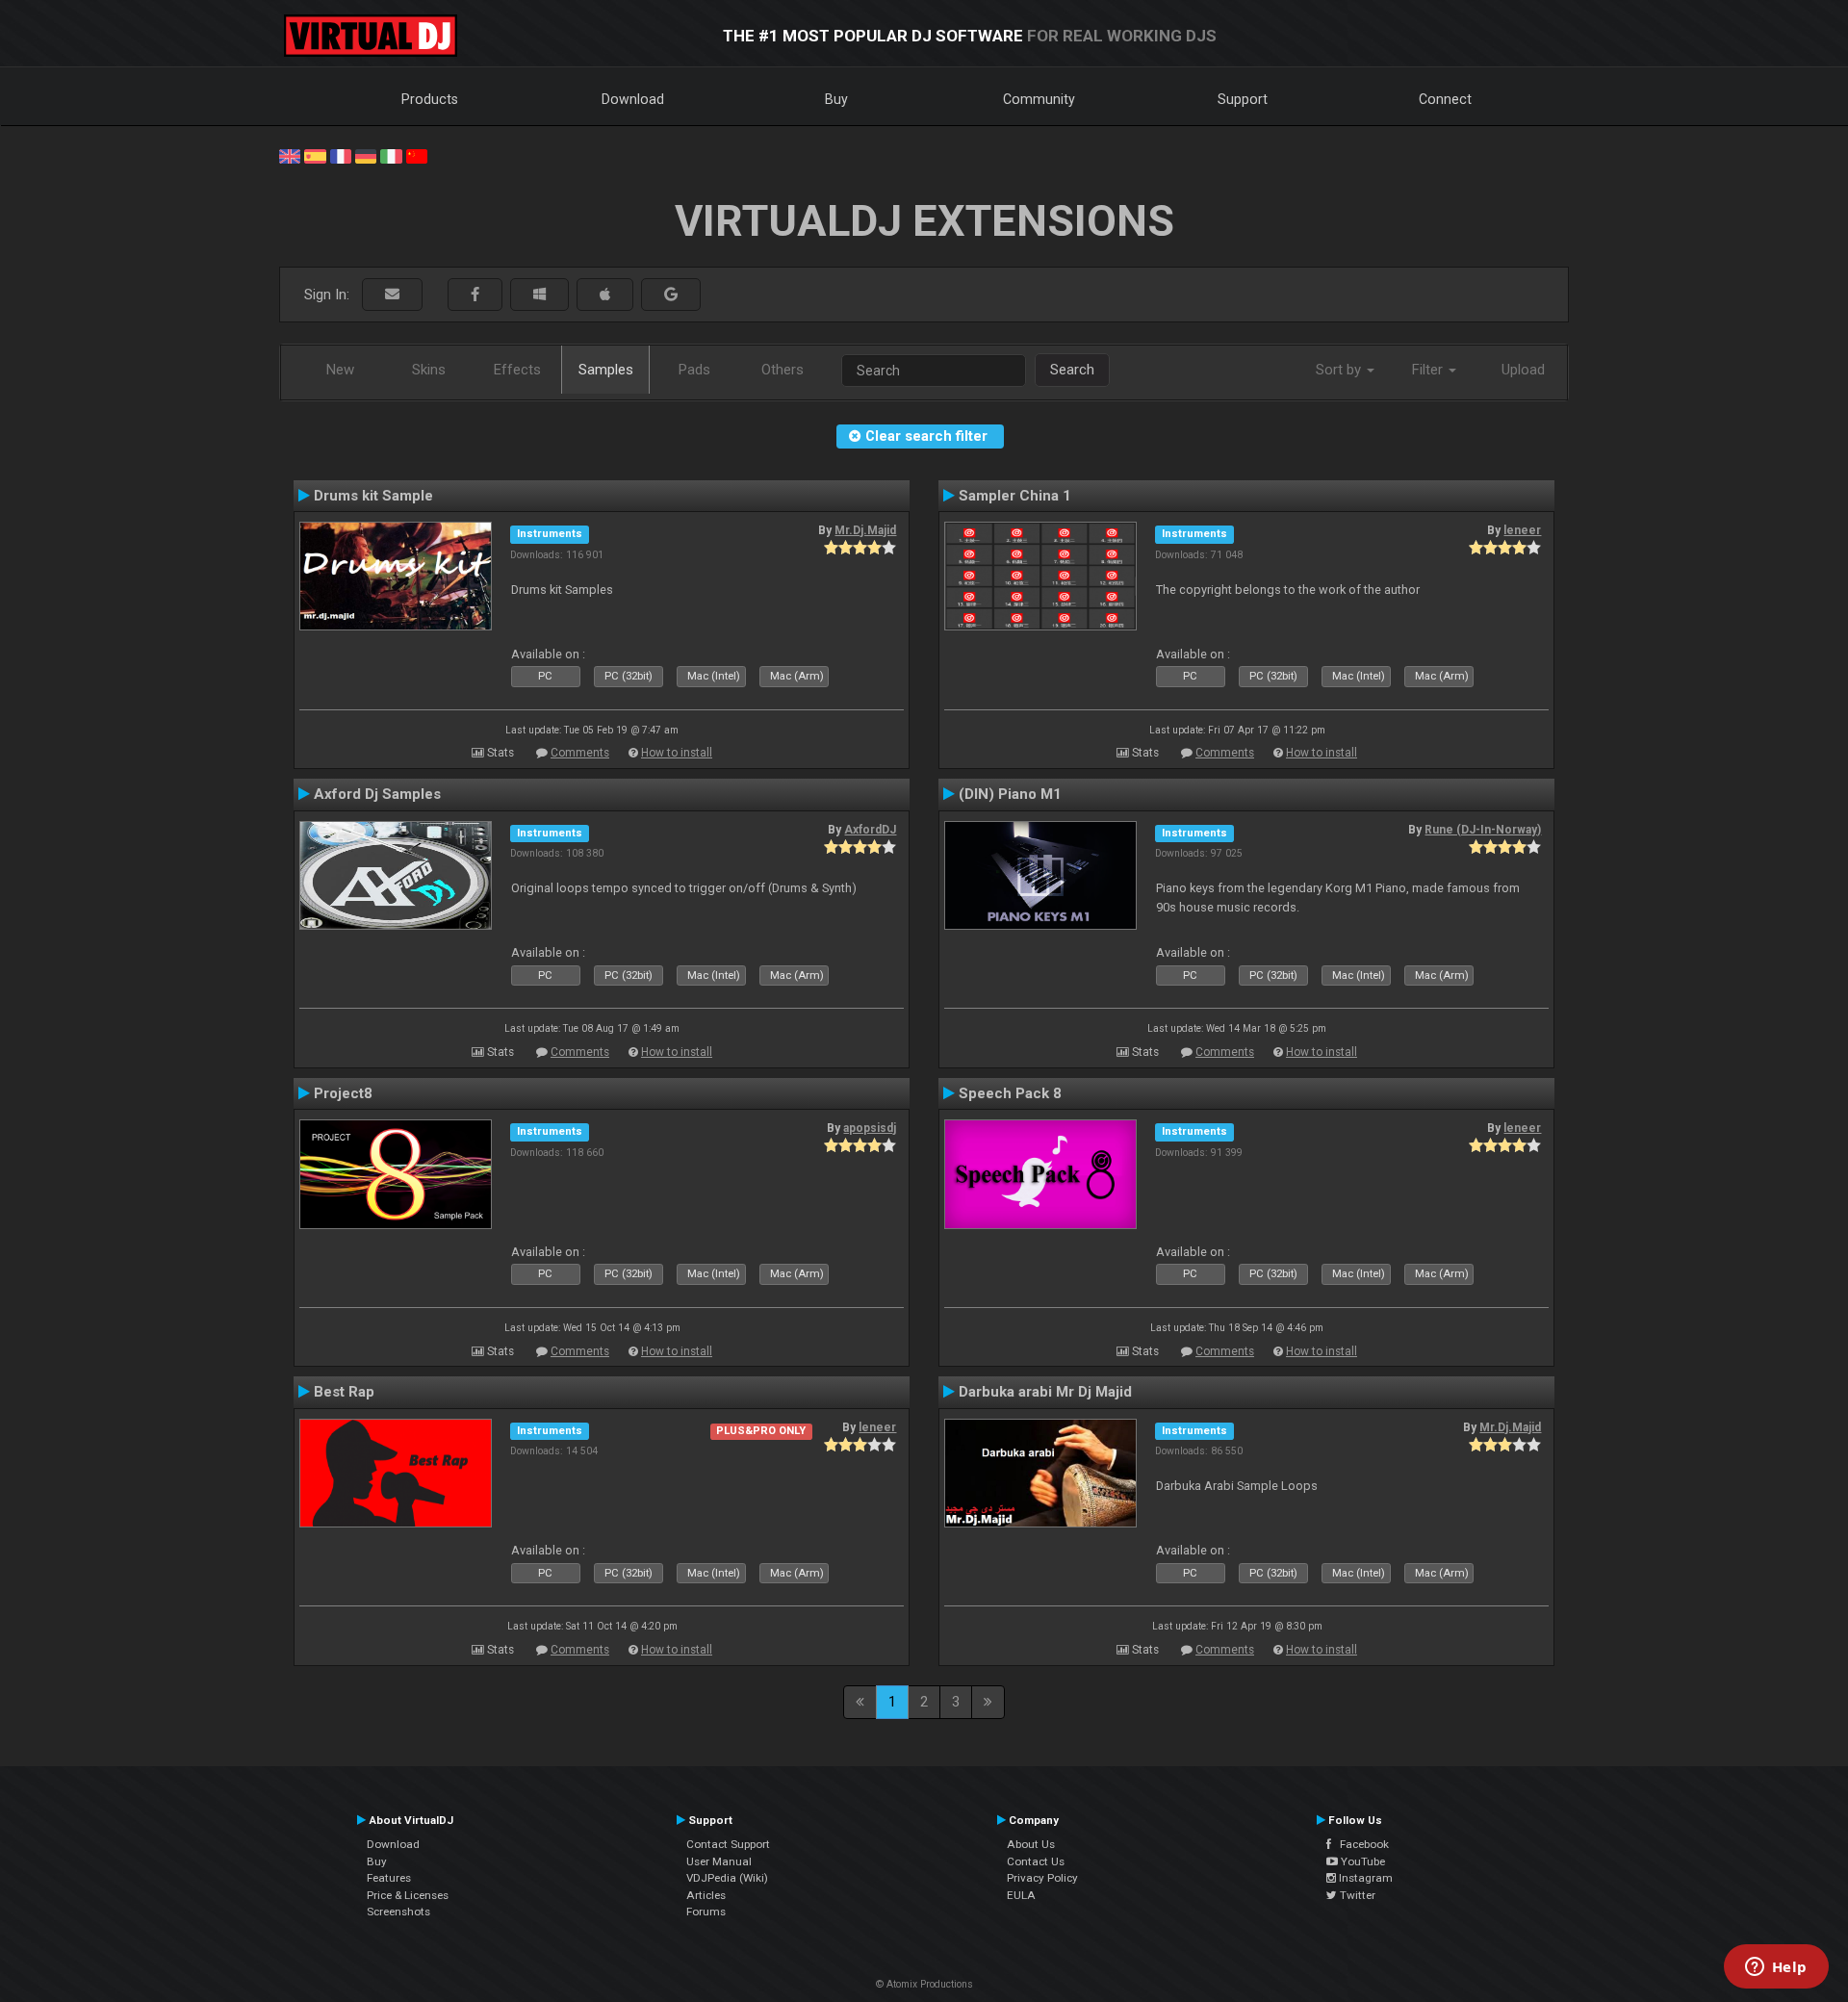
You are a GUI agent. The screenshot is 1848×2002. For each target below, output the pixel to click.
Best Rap (344, 1392)
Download (633, 99)
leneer (1522, 530)
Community (1039, 99)
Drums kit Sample (373, 496)
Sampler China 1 (1015, 496)
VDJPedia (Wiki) (727, 1878)
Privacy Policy (1042, 1878)
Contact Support (728, 1844)
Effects (517, 370)
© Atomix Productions (924, 1984)
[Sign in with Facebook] (475, 295)
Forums (706, 1912)
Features (389, 1878)
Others (783, 370)
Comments (580, 753)
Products (430, 99)
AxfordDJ (870, 830)
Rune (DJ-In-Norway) (1483, 830)
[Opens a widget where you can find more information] (1776, 1968)
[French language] (341, 155)
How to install (677, 753)
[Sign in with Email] (392, 295)
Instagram (1364, 1878)
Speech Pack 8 (1010, 1093)
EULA (1021, 1895)
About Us (1031, 1844)
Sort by (1340, 370)
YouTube (1361, 1861)
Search (1072, 370)
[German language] (366, 155)
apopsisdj (870, 1128)
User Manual (719, 1861)
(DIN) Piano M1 (1010, 794)
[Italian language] (391, 155)
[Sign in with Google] (671, 295)
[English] (290, 155)
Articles (706, 1895)
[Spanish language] (315, 155)
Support (1243, 99)
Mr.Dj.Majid (865, 530)
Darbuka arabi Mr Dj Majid (1045, 1392)
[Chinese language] (417, 155)
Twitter (1356, 1895)
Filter (1429, 370)
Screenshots (398, 1912)
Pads (694, 370)
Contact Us (1036, 1861)
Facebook (1360, 1844)
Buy (836, 99)
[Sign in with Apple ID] (605, 295)
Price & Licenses (408, 1895)
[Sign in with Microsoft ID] (539, 295)
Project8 (343, 1093)
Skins (429, 370)
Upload (1523, 370)
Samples (606, 370)
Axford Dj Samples (377, 794)
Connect (1445, 99)
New (340, 370)
